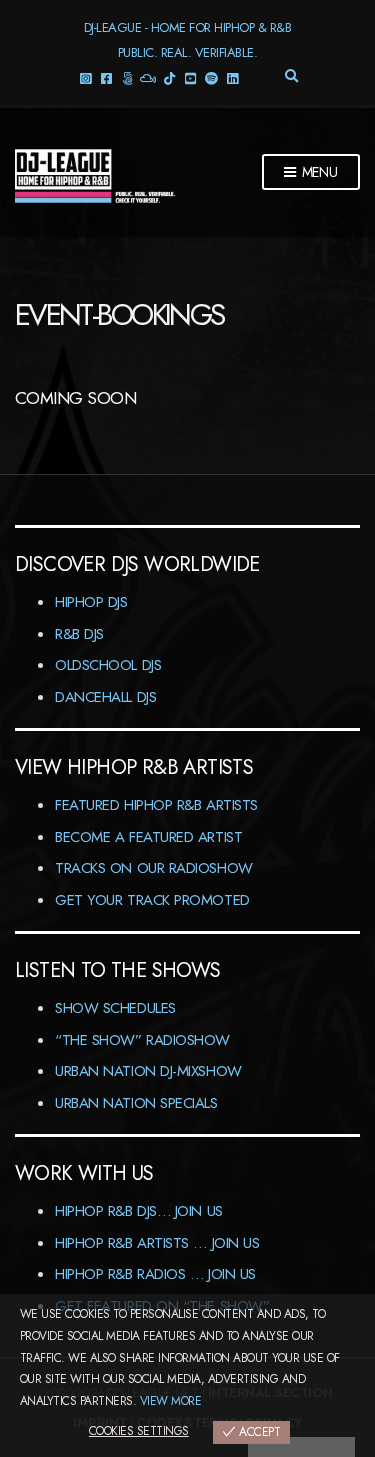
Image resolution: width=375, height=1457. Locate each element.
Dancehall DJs (105, 697)
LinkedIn (231, 77)
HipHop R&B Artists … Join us (157, 1243)
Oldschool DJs (108, 665)
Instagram (84, 77)
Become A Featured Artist (148, 837)
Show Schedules (115, 1008)
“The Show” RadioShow (142, 1040)
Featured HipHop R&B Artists (156, 805)
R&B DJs (79, 634)
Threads (126, 77)
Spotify (210, 77)
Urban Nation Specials (136, 1103)
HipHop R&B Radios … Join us (155, 1274)
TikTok (168, 77)
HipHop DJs (91, 602)
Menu (318, 172)
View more (170, 1401)
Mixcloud (147, 77)
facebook (105, 77)
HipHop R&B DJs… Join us (139, 1211)
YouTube (189, 77)
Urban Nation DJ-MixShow (148, 1071)
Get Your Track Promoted (152, 900)
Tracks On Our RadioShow (154, 868)
